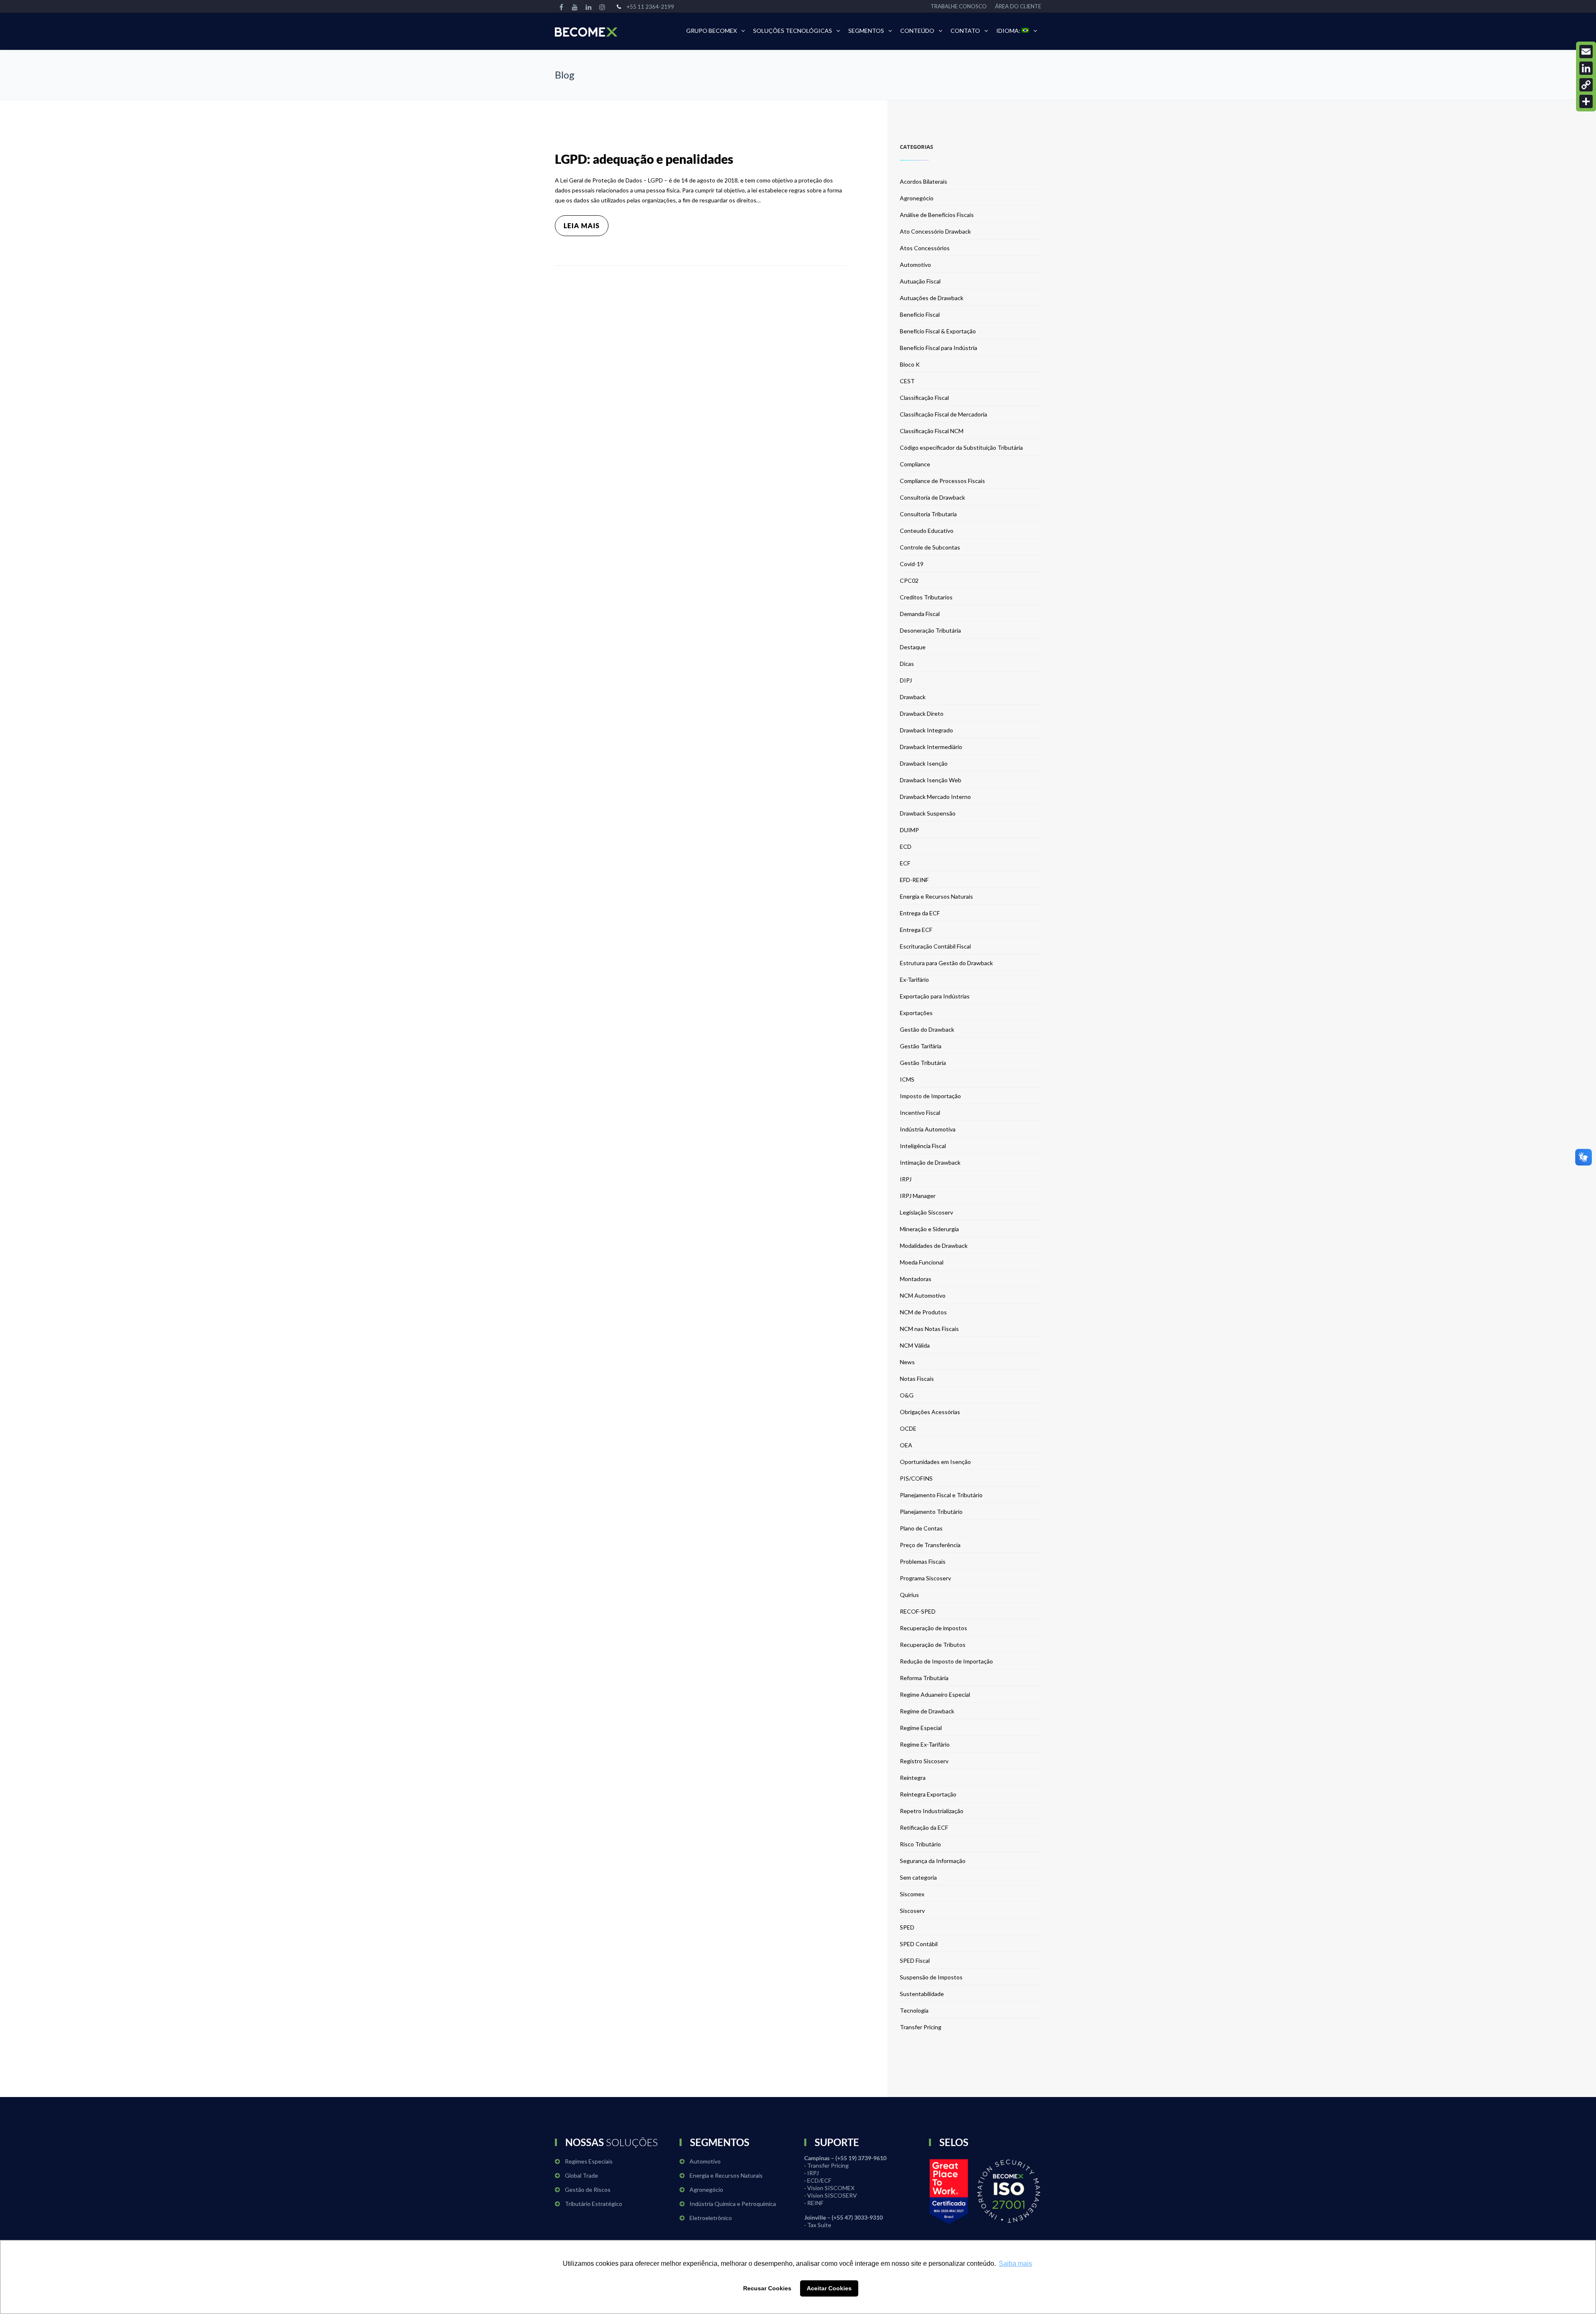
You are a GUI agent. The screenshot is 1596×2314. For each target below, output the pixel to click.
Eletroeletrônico (711, 2218)
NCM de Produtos (923, 1312)
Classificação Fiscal (924, 398)
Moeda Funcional (922, 1262)
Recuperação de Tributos (933, 1645)
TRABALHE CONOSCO (959, 6)
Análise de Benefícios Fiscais (937, 215)
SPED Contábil (919, 1944)
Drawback (913, 697)
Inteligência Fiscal (923, 1146)
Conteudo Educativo (927, 531)
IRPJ (906, 1179)
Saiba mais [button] (1015, 2263)
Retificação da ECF (924, 1827)
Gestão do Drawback (927, 1029)
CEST (907, 381)
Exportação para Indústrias (935, 996)
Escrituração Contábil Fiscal (935, 946)
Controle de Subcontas (930, 547)
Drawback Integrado (926, 730)
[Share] (1586, 101)
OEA (906, 1445)
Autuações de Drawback (932, 298)
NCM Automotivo (923, 1295)
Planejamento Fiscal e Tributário (941, 1495)
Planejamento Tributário (931, 1512)
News (907, 1362)
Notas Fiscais (917, 1379)
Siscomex (912, 1894)
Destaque (913, 647)
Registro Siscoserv (924, 1761)
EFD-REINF (914, 880)
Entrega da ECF (920, 913)
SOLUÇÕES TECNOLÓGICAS (793, 31)
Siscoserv (912, 1911)
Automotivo (915, 265)
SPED (907, 1927)
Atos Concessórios (925, 248)
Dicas (907, 664)
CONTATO (965, 31)
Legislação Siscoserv (926, 1212)
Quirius (909, 1595)
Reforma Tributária (924, 1678)
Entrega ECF (916, 930)
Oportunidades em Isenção (935, 1462)
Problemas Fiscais (923, 1561)
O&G (907, 1395)
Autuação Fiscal (920, 281)
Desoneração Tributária (930, 630)
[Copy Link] (1586, 85)
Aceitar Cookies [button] (829, 2288)
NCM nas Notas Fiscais (929, 1329)
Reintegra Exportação (928, 1794)
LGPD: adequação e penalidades (644, 159)
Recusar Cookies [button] (767, 2288)
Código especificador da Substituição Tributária (961, 447)
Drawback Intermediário (931, 747)
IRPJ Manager (918, 1196)
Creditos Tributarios (926, 597)
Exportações (916, 1013)
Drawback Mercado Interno (935, 797)
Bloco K (910, 364)
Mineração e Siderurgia (929, 1229)
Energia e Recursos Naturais (936, 896)
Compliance (915, 464)
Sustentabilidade (922, 1994)
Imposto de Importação (930, 1096)
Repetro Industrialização (932, 1811)
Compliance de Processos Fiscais (942, 481)
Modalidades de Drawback (934, 1246)
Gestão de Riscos (588, 2190)
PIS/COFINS (916, 1478)
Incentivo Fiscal (920, 1113)
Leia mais (582, 225)
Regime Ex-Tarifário (925, 1744)
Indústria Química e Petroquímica (733, 2204)
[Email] (1586, 52)
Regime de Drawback (927, 1711)
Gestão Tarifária (921, 1046)
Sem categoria (918, 1877)
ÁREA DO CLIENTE (1018, 6)
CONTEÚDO (917, 31)
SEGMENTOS (866, 31)
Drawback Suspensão (928, 813)
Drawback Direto (922, 713)
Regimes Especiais (589, 2161)
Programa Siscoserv (925, 1578)
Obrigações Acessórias (930, 1412)
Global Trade (581, 2175)
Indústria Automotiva (928, 1129)
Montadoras (916, 1279)
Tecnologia (914, 2010)
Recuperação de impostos (933, 1628)
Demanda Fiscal (920, 614)
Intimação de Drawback (930, 1162)
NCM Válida (915, 1345)
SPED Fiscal (915, 1960)
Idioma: (1009, 31)
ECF (905, 863)
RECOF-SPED (918, 1611)
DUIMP (909, 830)
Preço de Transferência (930, 1545)
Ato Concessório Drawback (935, 231)
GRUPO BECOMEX (712, 31)
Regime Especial (921, 1728)
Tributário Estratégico (594, 2204)
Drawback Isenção (924, 763)
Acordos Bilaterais (924, 181)
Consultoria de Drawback (932, 497)
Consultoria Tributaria (928, 514)
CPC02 (909, 580)
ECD (906, 846)
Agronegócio (917, 198)
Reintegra (913, 1778)
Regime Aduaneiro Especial (935, 1694)
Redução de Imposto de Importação (946, 1661)
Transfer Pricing (921, 2027)
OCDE (908, 1428)
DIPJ (906, 680)
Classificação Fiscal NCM (932, 431)
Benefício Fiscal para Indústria (938, 348)
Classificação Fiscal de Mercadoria (943, 414)
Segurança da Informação (933, 1861)
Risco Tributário (920, 1844)
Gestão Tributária (923, 1063)
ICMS (907, 1079)
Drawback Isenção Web (931, 780)
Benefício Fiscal (920, 314)
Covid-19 (912, 564)
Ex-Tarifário (914, 980)
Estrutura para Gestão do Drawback (946, 963)
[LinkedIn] (1586, 68)
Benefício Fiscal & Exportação (938, 331)
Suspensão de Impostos (931, 1977)
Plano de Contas (921, 1528)
